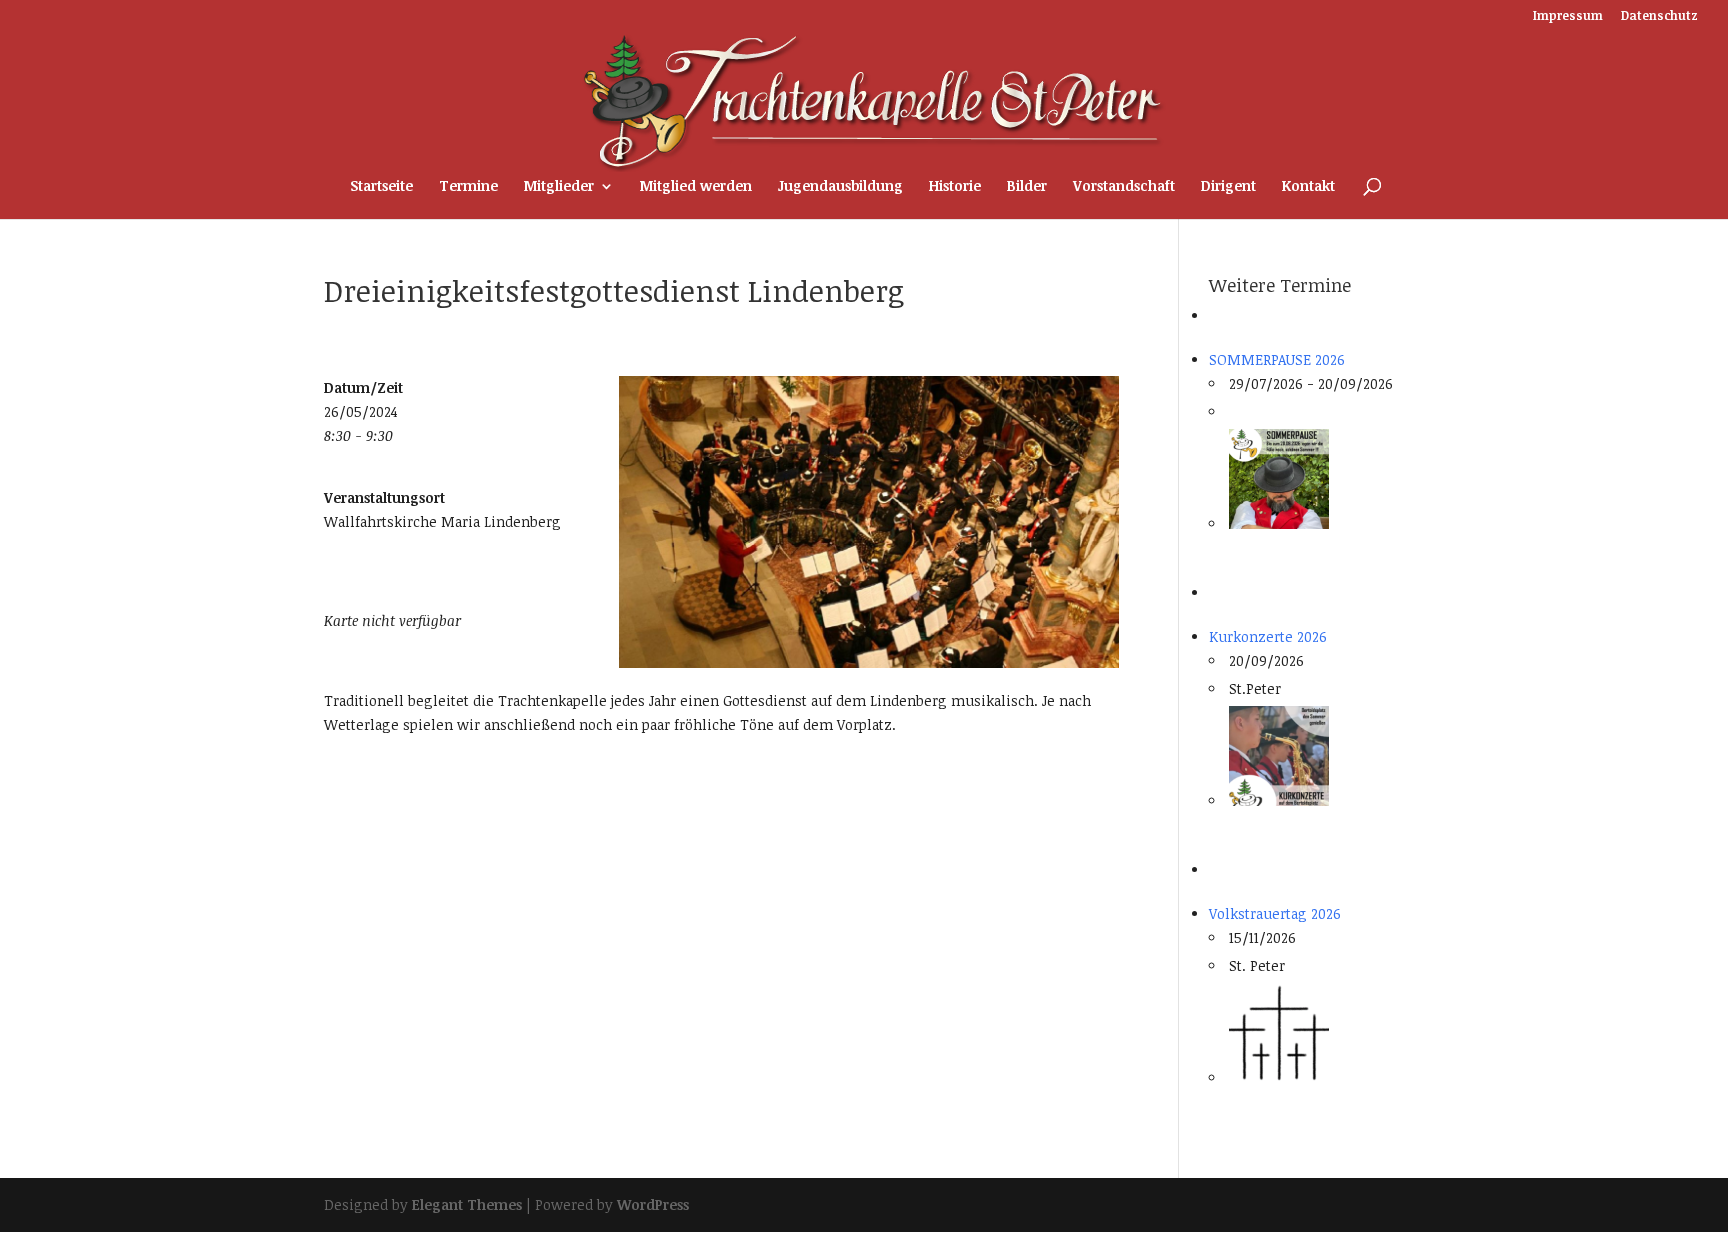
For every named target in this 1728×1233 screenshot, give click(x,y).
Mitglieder (559, 187)
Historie (955, 187)
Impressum (1568, 16)
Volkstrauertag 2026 (1275, 913)
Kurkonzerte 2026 (1268, 636)
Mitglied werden (696, 187)
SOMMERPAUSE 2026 (1277, 359)
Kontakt (1308, 187)
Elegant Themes (467, 1204)
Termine (468, 187)
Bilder (1027, 187)
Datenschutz (1659, 16)
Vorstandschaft (1124, 187)
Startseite (381, 187)
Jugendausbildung (840, 187)
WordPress (653, 1204)
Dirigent (1228, 187)
